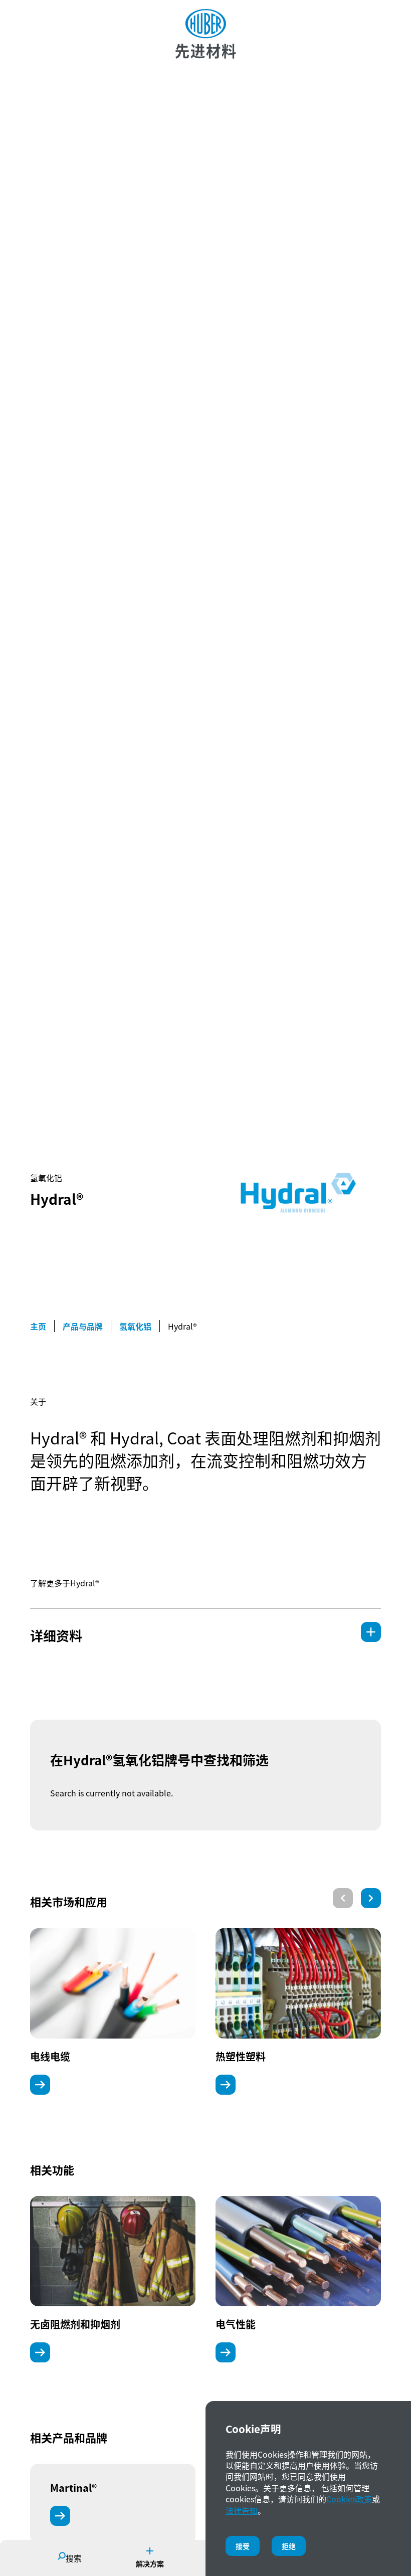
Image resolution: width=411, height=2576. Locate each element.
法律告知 (242, 2510)
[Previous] (343, 1898)
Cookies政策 (349, 2499)
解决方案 (150, 2563)
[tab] (205, 1632)
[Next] (371, 1898)
